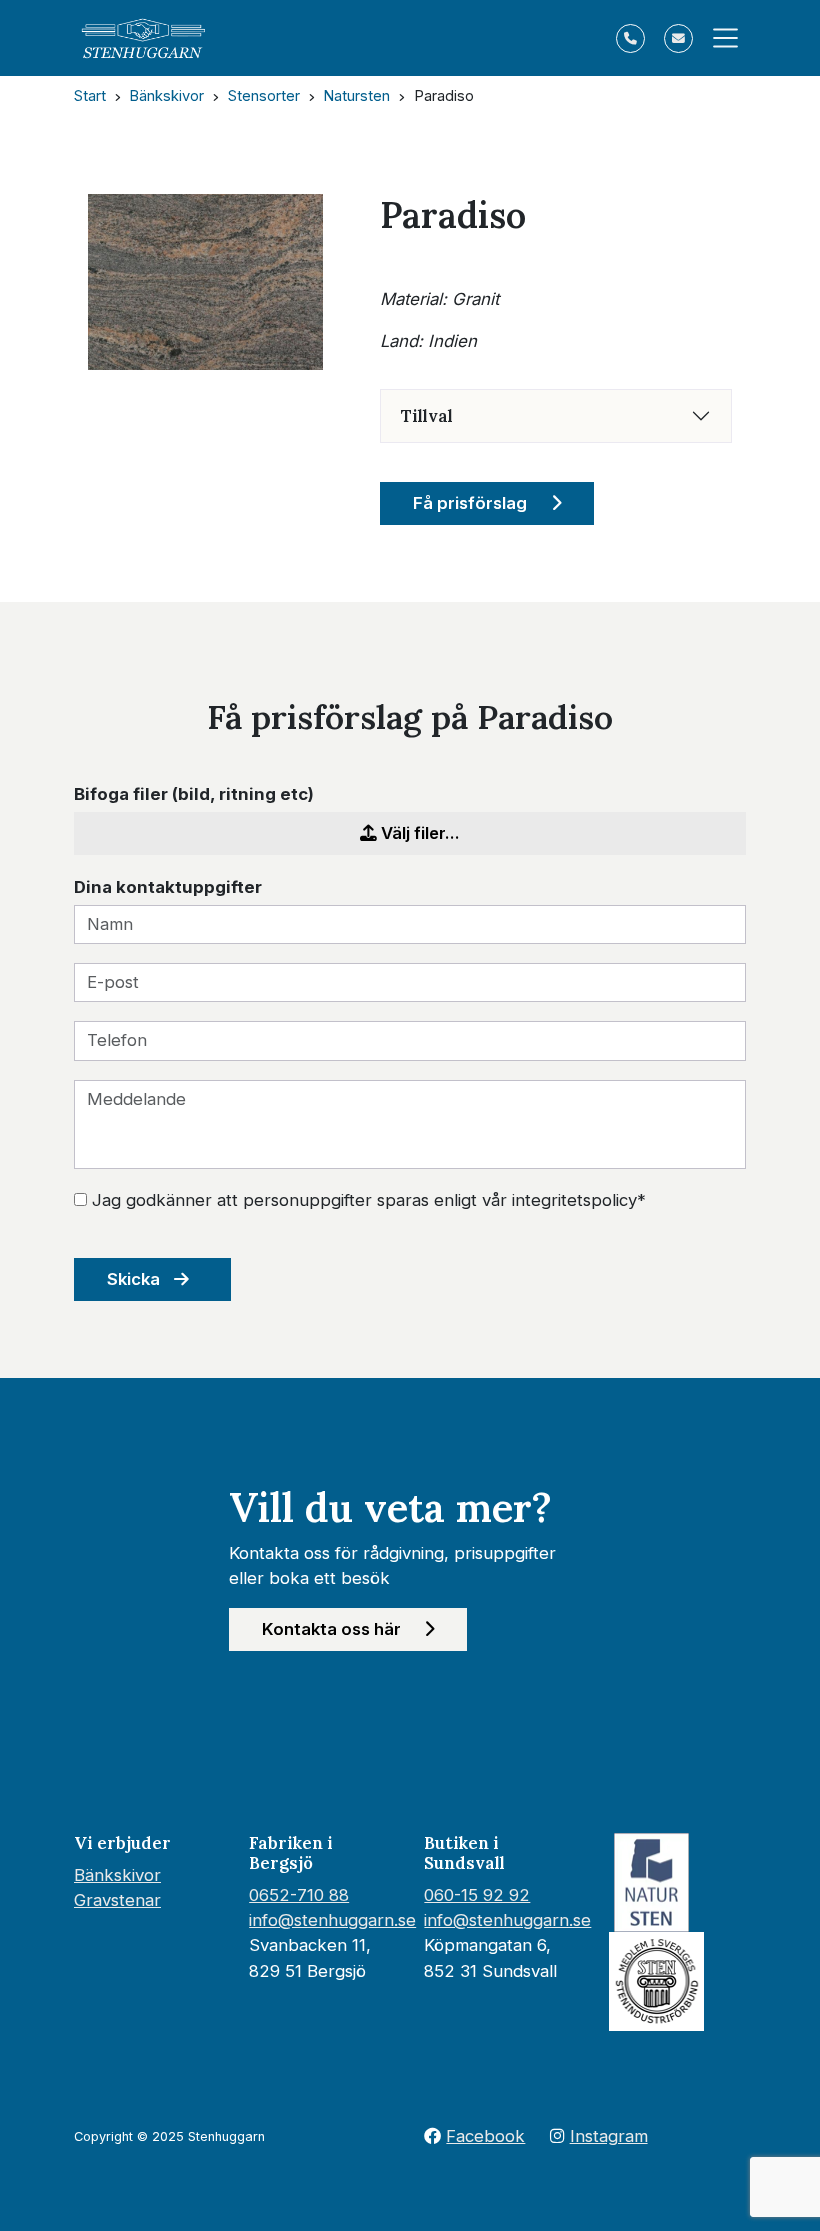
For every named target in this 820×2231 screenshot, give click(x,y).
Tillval (427, 416)
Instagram (609, 2136)
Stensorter (264, 96)
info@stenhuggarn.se (332, 1920)
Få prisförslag (472, 503)
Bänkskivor (166, 96)
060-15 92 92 (477, 1895)
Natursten (356, 96)
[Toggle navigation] (719, 38)
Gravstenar (117, 1900)
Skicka (135, 1279)
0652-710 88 (299, 1895)
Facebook (485, 2136)
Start (90, 96)
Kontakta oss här (333, 1629)
